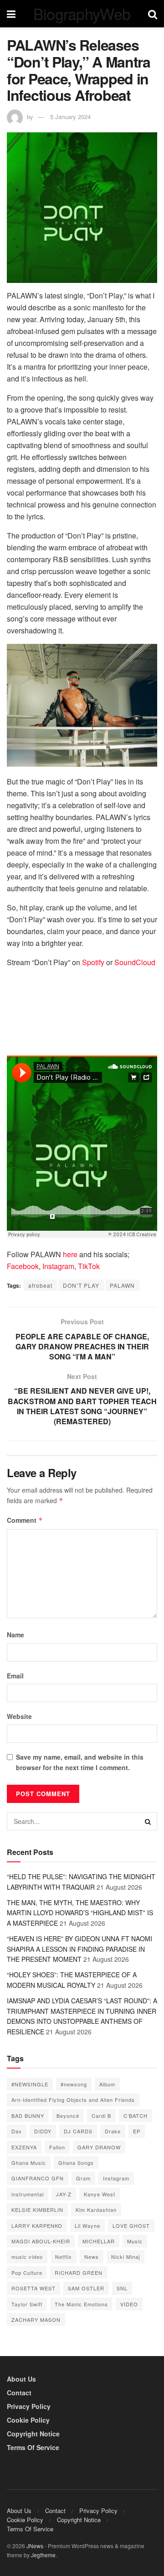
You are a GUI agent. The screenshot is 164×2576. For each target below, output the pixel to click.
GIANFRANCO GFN (38, 2178)
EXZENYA (24, 2147)
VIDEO (129, 2304)
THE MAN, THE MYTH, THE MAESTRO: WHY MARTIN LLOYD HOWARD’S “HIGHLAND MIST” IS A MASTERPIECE (80, 1913)
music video (27, 2257)
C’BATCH (136, 2116)
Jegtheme (43, 2555)
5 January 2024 (70, 117)
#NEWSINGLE (30, 2084)
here (70, 1254)
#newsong (74, 2084)
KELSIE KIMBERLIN (37, 2210)
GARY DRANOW (99, 2147)
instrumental (28, 2194)
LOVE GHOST (131, 2226)
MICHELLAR (99, 2241)
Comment (25, 1520)
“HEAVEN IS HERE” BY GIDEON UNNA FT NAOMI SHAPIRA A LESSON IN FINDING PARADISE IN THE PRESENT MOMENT (79, 1949)
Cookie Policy (28, 2420)
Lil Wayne (87, 2226)
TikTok (88, 1266)
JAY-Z (64, 2194)
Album (107, 2084)
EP (137, 2131)
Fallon (57, 2147)
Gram (83, 2178)
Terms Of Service (33, 2447)
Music (135, 2241)
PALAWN (122, 1285)
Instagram (58, 1266)
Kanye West (100, 2194)
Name (15, 1635)
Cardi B (101, 2116)
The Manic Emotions (81, 2304)
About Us (21, 2379)
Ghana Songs (76, 2163)
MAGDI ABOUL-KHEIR (41, 2241)
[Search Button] (148, 1821)
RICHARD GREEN (79, 2273)
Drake (113, 2131)
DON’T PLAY (81, 1285)
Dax (17, 2131)
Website (19, 1716)
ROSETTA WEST (33, 2288)
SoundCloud (134, 962)
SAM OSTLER (86, 2288)
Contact (19, 2393)
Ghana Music (29, 2163)
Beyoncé (68, 2116)
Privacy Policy (29, 2406)
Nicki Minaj (126, 2257)
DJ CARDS (78, 2131)
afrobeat (40, 1285)
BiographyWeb (82, 14)
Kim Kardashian (96, 2210)
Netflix (64, 2257)
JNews (35, 2546)
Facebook (23, 1266)
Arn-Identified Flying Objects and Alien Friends (73, 2100)
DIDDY (43, 2131)
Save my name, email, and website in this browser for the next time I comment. (80, 1762)
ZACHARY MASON (36, 2320)
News (92, 2257)
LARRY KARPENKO (37, 2226)
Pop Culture (27, 2273)
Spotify (94, 962)
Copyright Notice (33, 2434)
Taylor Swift (27, 2304)
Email (15, 1676)
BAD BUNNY (28, 2116)
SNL (122, 2288)
